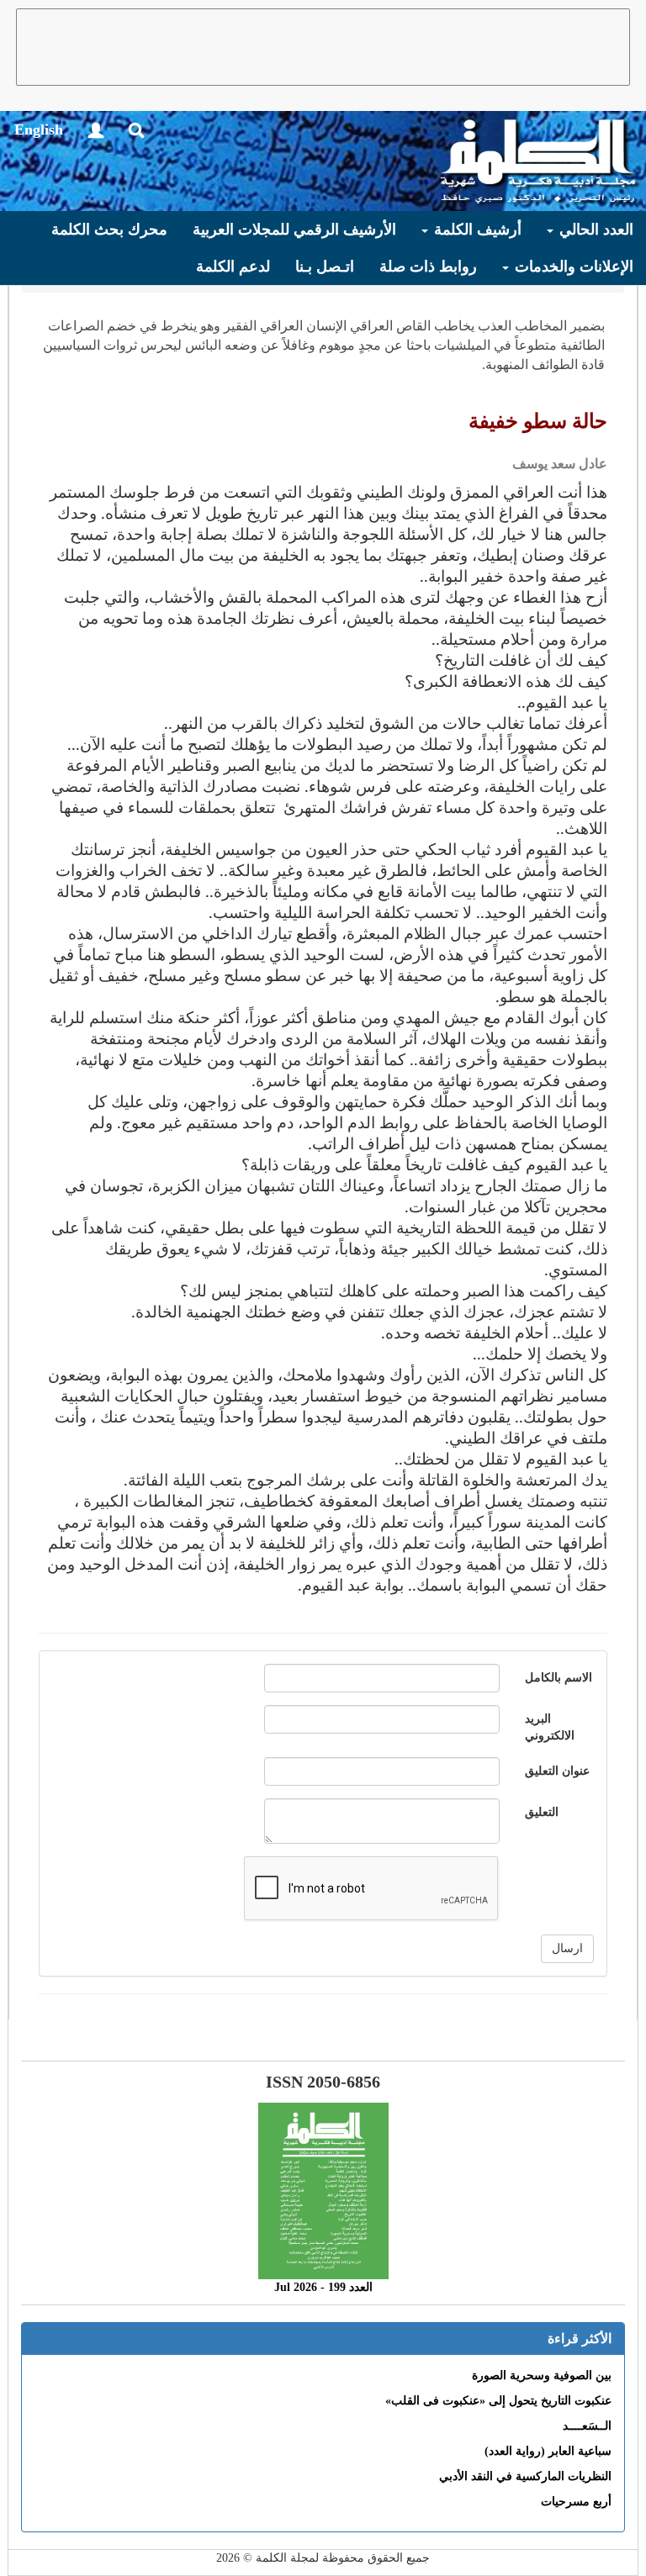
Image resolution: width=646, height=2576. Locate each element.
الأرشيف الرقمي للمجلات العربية (294, 230)
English (39, 129)
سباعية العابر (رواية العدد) (548, 2451)
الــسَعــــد (587, 2426)
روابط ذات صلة (428, 267)
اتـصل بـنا (325, 267)
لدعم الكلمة (233, 267)
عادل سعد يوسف (560, 464)
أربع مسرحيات (576, 2502)
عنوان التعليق (557, 1771)
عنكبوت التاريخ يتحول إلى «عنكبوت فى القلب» (498, 2401)
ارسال (567, 1948)
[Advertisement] (323, 47)
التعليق (542, 1812)
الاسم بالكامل (559, 1678)
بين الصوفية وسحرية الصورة (542, 2375)
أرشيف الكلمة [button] (476, 230)
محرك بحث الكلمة (109, 230)
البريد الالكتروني (550, 1727)
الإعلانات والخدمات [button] (572, 267)
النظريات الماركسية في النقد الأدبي (525, 2476)
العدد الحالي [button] (594, 230)
